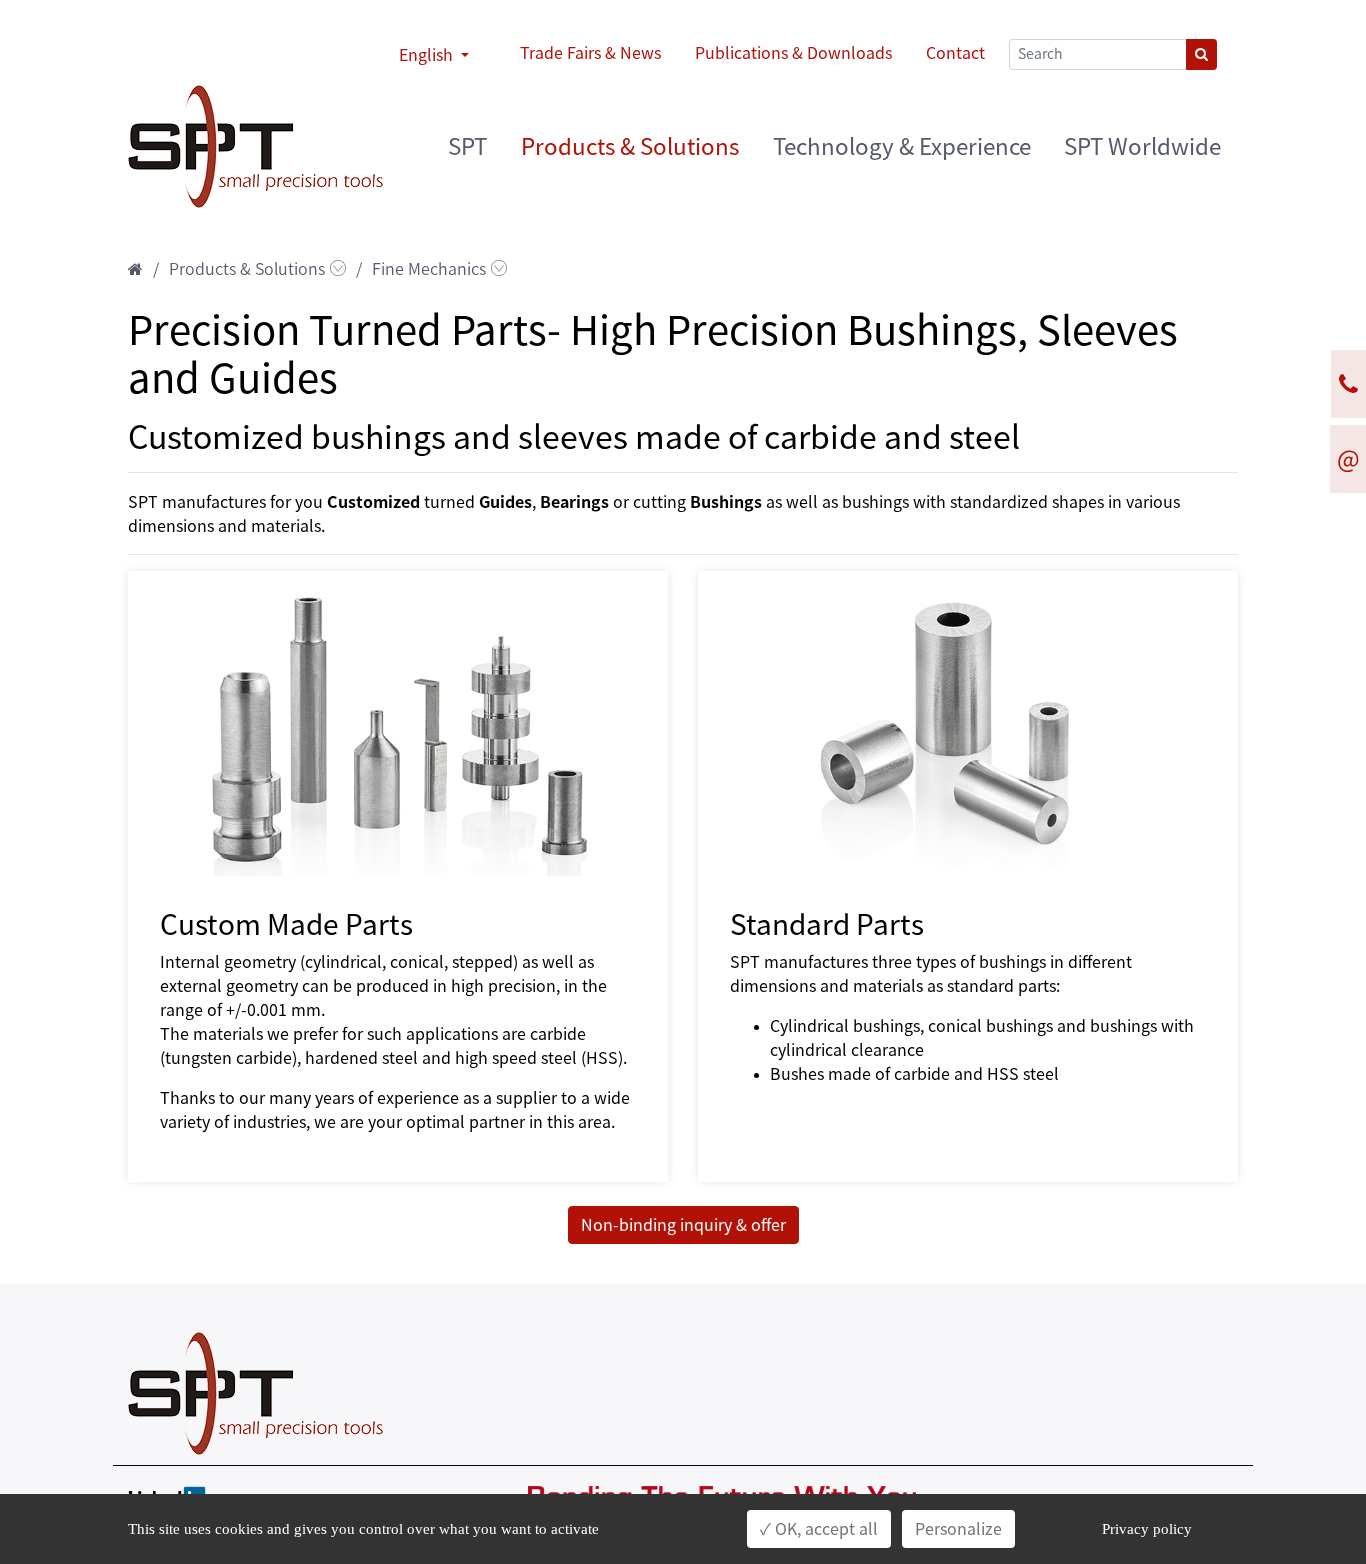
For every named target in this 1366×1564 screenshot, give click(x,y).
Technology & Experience (902, 146)
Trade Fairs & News (590, 53)
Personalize (958, 1529)
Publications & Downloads (793, 53)
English (428, 55)
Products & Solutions (630, 146)
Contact (955, 53)
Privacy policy (1147, 1529)
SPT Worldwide (1142, 146)
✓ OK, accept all (819, 1529)
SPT (467, 146)
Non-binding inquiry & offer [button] (683, 1225)
